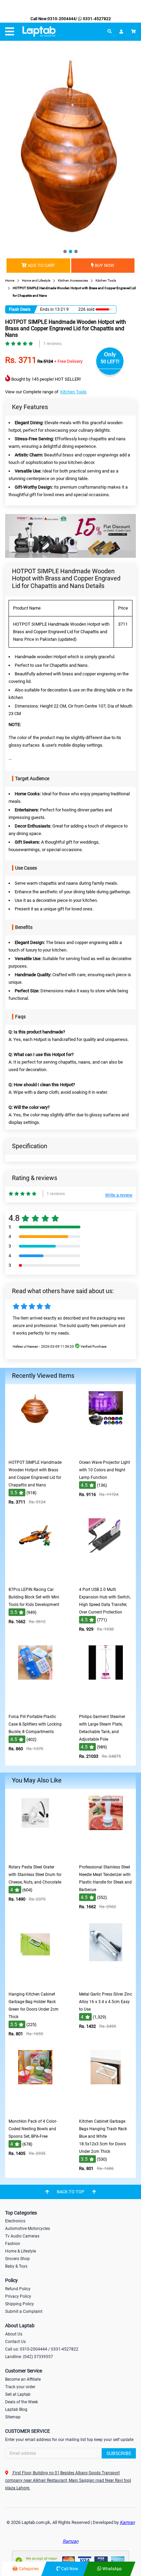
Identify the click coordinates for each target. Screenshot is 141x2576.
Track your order (20, 2387)
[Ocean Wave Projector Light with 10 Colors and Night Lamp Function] (106, 1451)
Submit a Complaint (24, 2311)
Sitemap (13, 2417)
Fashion (13, 2244)
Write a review (119, 1195)
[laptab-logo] (39, 32)
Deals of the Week (22, 2402)
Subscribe (119, 2453)
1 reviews (52, 344)
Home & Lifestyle (21, 2251)
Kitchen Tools (73, 392)
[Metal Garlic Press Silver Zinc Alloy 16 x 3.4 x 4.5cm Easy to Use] (106, 1983)
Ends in (47, 309)
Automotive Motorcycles (28, 2229)
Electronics (15, 2221)
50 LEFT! (110, 361)
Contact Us (15, 2342)
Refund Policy (18, 2289)
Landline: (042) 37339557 (29, 2357)
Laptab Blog (16, 2409)
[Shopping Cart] (133, 32)
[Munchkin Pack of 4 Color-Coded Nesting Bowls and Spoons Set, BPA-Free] (35, 2110)
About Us (14, 2334)
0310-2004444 (62, 19)
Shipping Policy (20, 2304)
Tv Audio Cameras (22, 2236)
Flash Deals (20, 309)
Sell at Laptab (18, 2394)
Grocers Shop (17, 2259)
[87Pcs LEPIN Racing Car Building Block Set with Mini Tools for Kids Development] (35, 1578)
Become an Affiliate (23, 2379)
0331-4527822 (96, 19)
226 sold (86, 309)
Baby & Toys (16, 2266)
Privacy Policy (18, 2296)
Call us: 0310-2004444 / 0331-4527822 (42, 2349)
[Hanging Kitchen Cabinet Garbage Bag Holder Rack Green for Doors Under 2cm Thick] (35, 1983)
